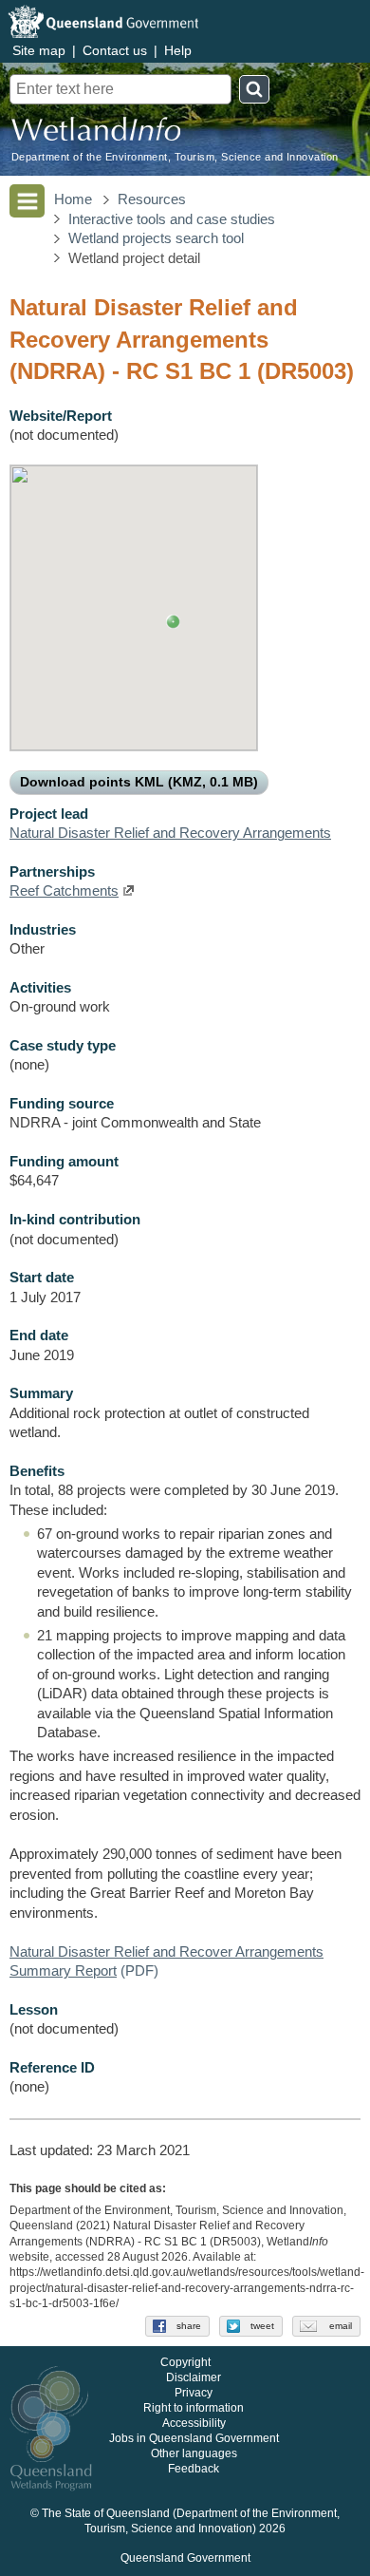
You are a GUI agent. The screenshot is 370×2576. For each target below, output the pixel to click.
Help (178, 50)
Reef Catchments (64, 891)
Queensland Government (185, 2559)
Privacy (194, 2394)
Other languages (194, 2454)
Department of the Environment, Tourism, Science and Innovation (175, 157)
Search (254, 89)
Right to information (194, 2409)
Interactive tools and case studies (172, 219)
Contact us (115, 50)
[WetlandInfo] (96, 133)
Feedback (194, 2470)
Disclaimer (194, 2378)
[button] (173, 622)
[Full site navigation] (27, 201)
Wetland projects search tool (156, 238)
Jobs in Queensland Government (194, 2439)
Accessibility (194, 2424)
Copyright (185, 2363)
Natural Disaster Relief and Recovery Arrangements (170, 833)
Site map (39, 50)
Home (73, 199)
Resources (152, 199)
